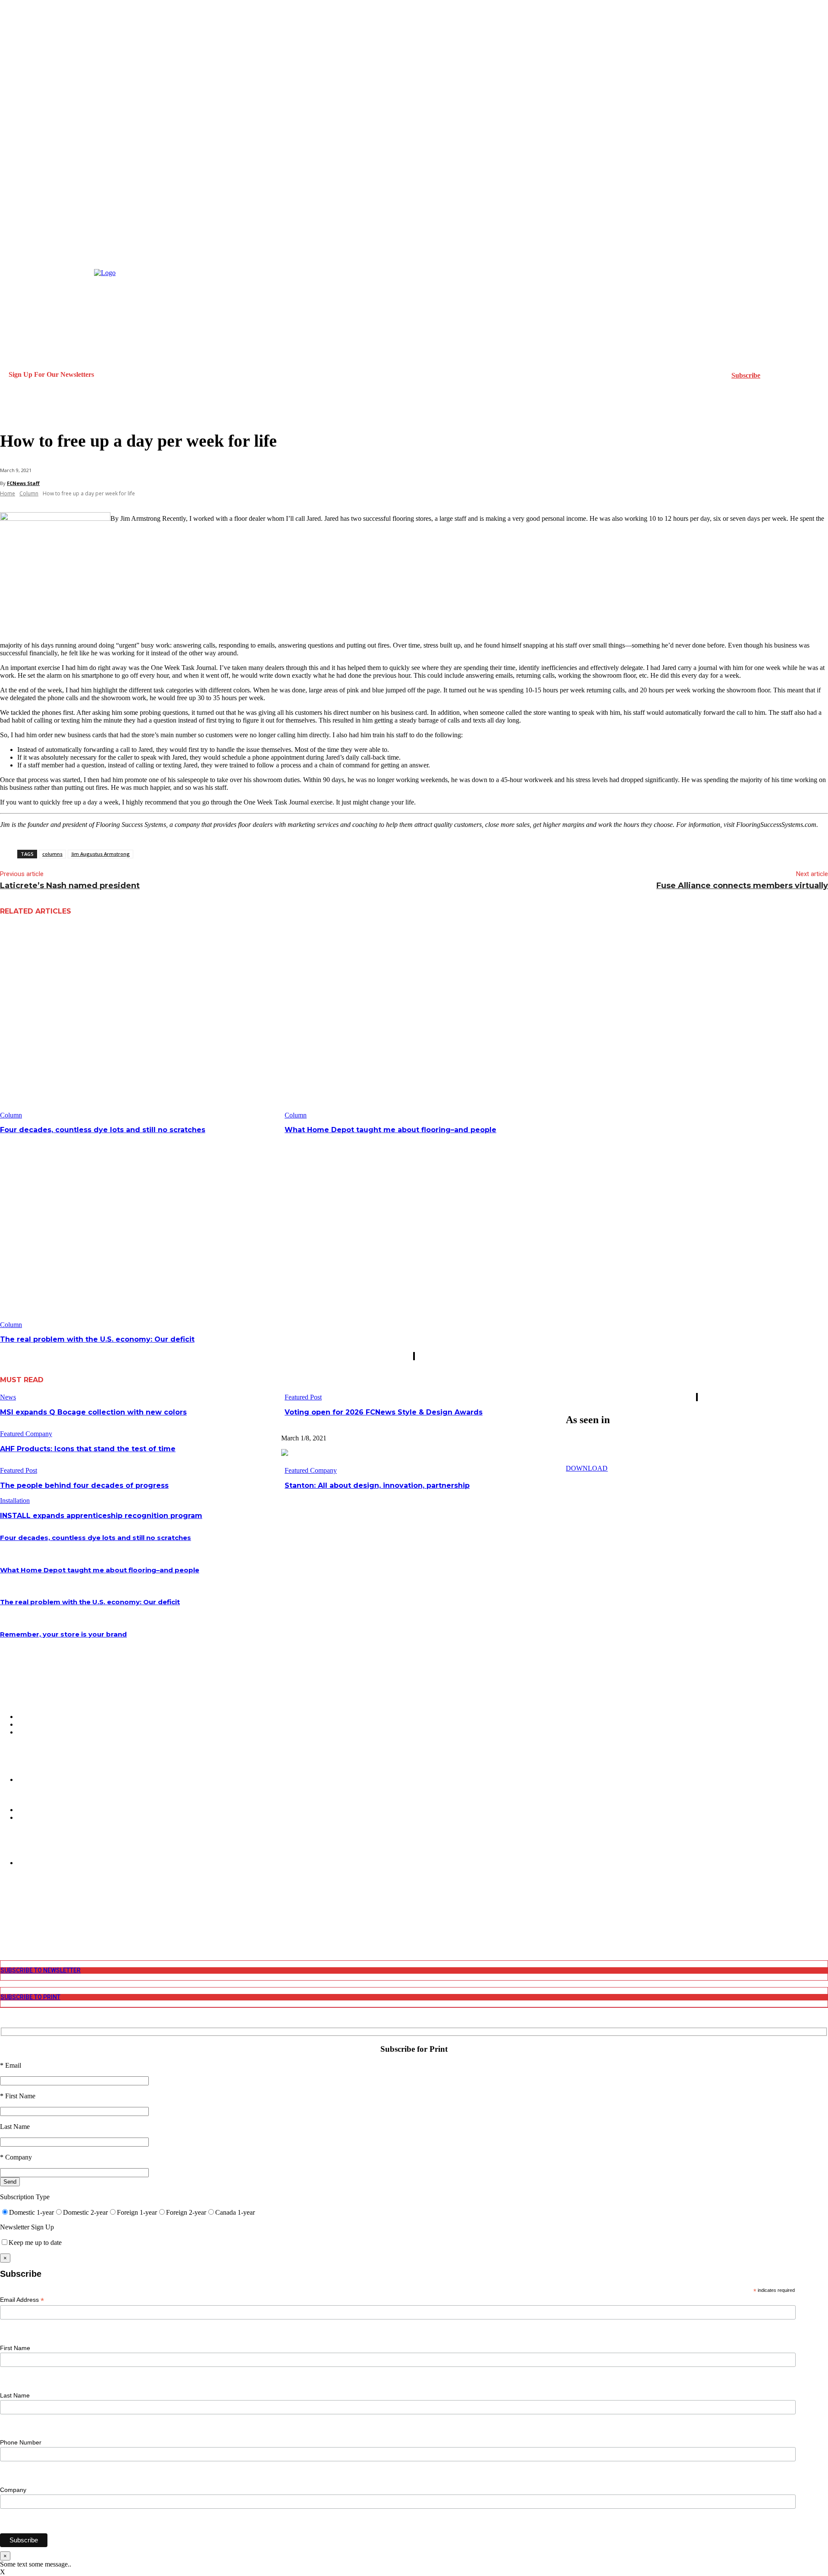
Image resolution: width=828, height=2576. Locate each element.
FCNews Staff (23, 483)
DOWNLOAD (587, 1468)
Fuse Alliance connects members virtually (742, 886)
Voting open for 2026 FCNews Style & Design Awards (384, 1412)
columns (52, 854)
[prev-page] (414, 1356)
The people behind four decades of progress (84, 1485)
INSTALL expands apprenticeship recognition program (101, 1516)
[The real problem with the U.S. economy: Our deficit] (139, 1232)
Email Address (22, 2300)
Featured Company (26, 1434)
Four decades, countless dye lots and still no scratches (103, 1130)
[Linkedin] (5, 1914)
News (8, 1397)
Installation (15, 1501)
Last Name (15, 2395)
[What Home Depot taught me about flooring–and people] (424, 1022)
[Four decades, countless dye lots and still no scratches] (139, 1022)
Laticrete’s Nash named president (70, 886)
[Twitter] (5, 1921)
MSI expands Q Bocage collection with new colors (93, 1412)
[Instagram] (5, 1907)
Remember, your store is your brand (63, 1634)
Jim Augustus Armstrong (100, 854)
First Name (15, 2348)
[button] (10, 411)
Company (13, 2490)
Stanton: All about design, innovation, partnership (377, 1485)
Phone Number (21, 2442)
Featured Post (303, 1397)
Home (8, 493)
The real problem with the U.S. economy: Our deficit (97, 1339)
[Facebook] (5, 1899)
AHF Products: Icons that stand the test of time (88, 1449)
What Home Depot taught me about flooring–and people (390, 1130)
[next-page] (414, 1356)
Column (29, 493)
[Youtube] (5, 1929)
